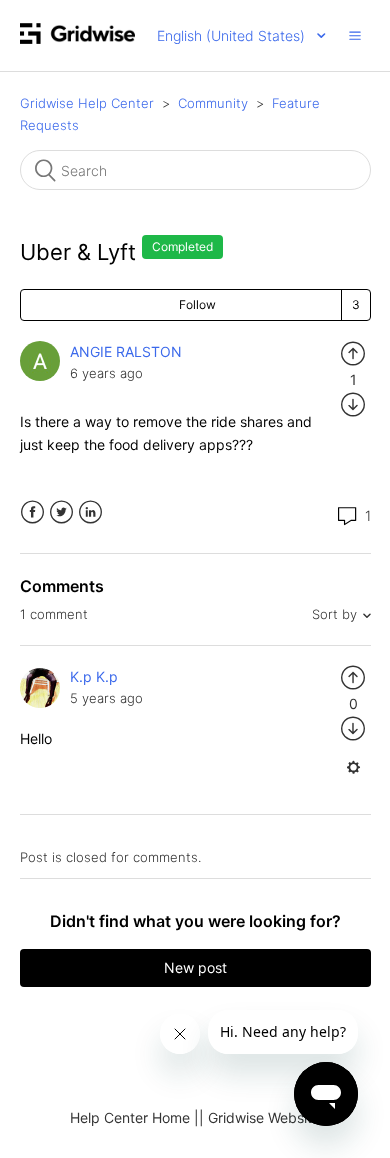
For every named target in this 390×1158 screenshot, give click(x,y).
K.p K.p (94, 676)
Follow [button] (197, 304)
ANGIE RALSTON (126, 351)
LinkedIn (90, 512)
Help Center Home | (134, 1117)
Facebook (32, 512)
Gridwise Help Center (87, 103)
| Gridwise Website (259, 1117)
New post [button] (195, 967)
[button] (355, 35)
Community (213, 103)
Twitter (61, 512)
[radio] (353, 351)
